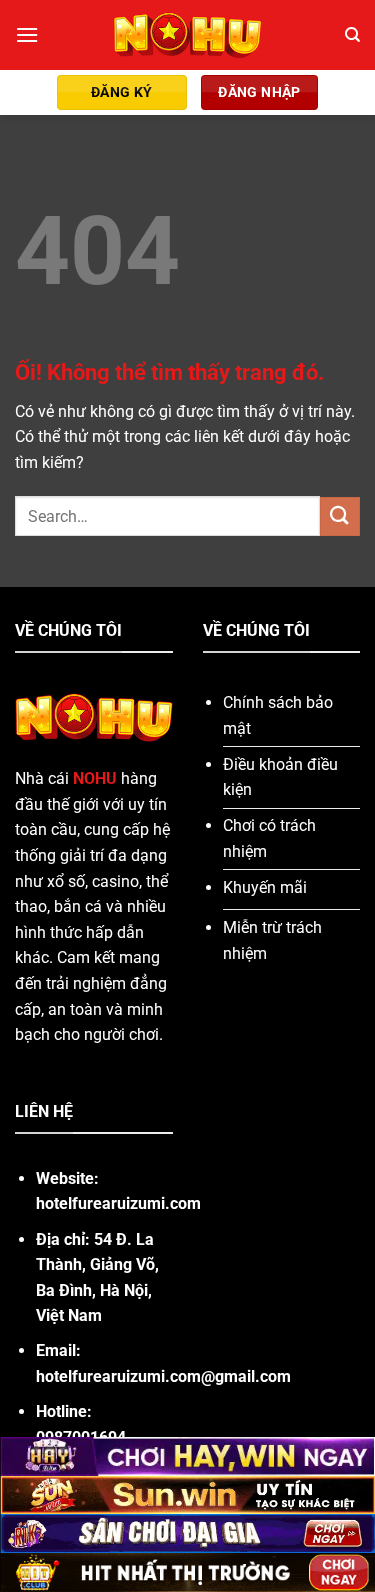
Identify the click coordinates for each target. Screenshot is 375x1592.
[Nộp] (340, 516)
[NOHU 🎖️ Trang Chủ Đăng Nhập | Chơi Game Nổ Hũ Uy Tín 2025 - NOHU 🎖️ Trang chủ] (187, 35)
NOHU (95, 778)
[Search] (352, 35)
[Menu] (27, 34)
